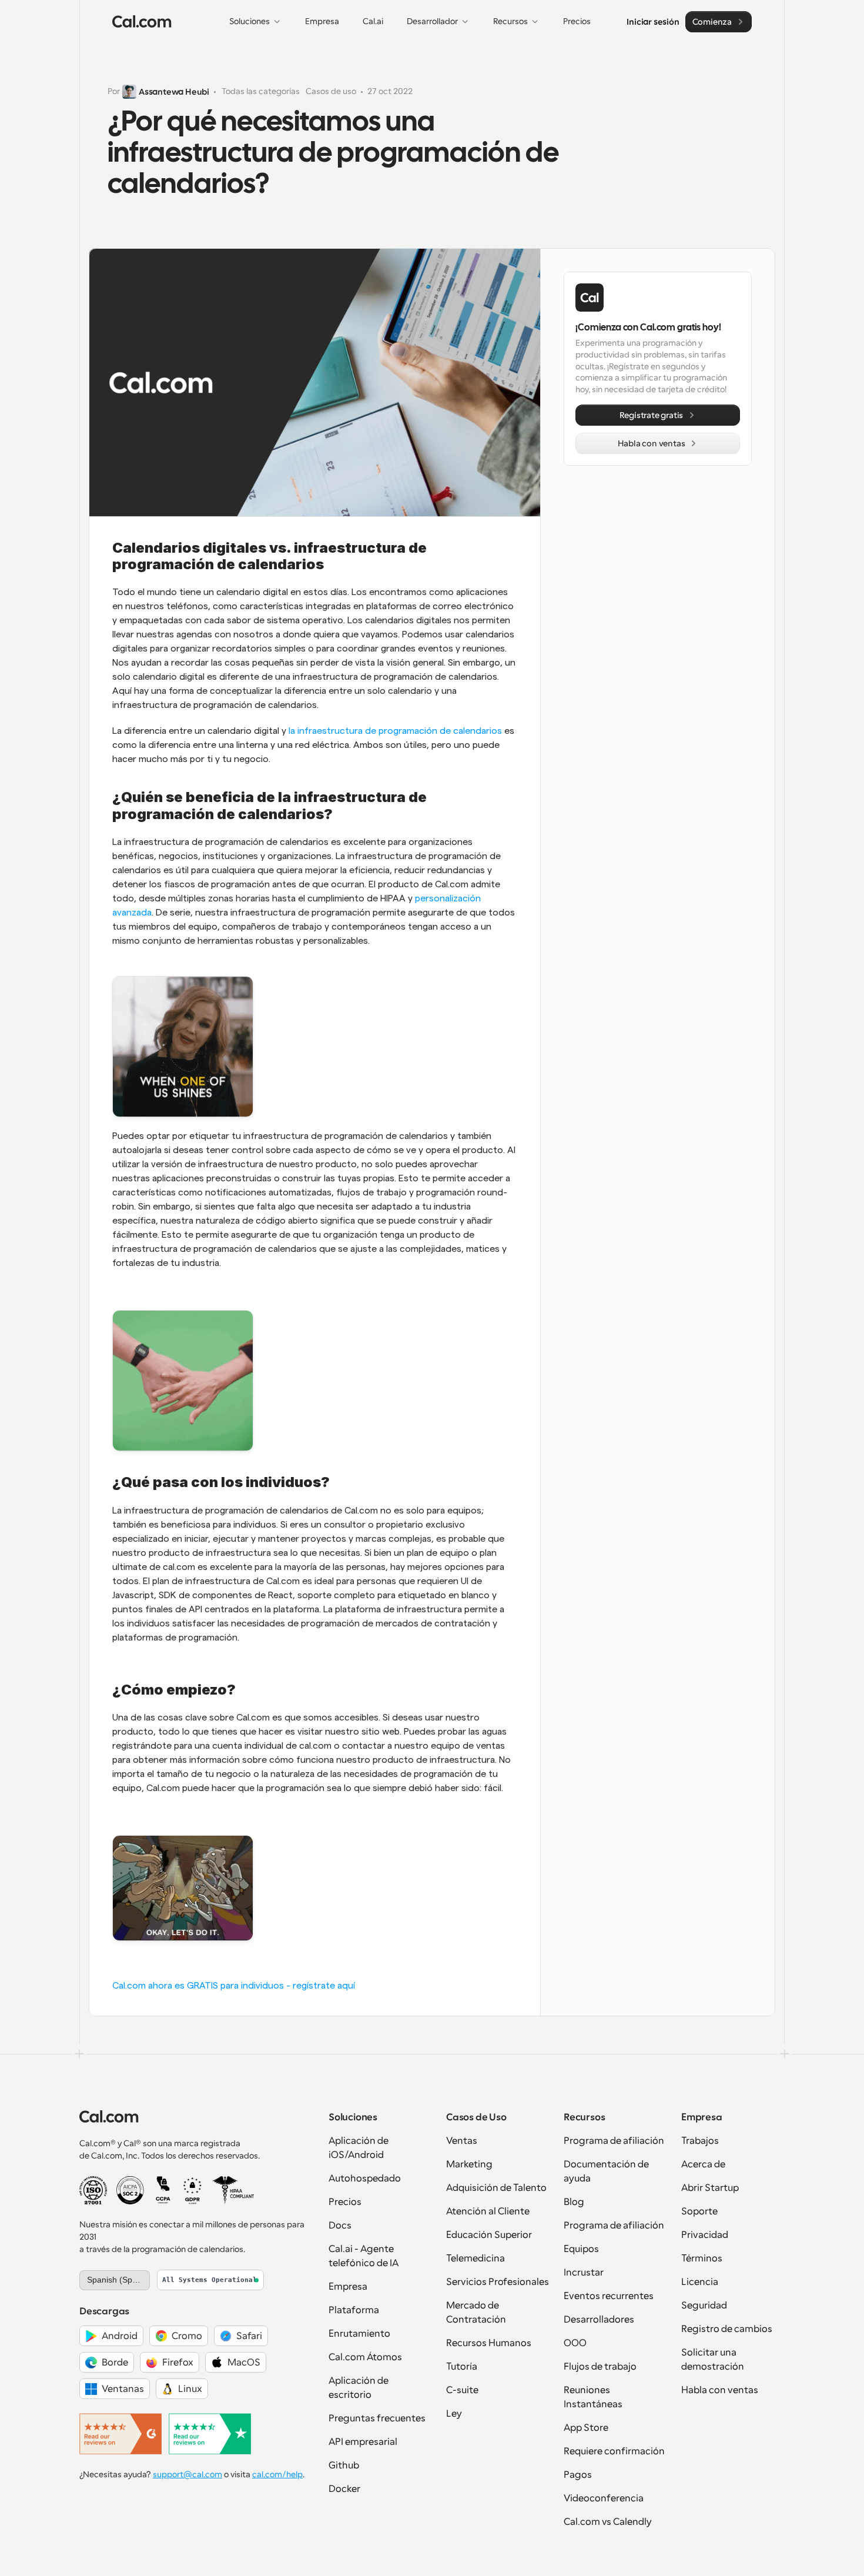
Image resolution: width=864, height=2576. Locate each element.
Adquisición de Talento (496, 2188)
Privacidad (705, 2235)
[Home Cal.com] (142, 22)
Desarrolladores (599, 2320)
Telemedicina (475, 2258)
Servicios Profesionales (498, 2282)
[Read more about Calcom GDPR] (192, 2190)
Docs (340, 2226)
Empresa (348, 2287)
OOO (575, 2343)
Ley (454, 2414)
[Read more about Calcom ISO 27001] (93, 2190)
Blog (574, 2202)
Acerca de (703, 2164)
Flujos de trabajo (600, 2367)
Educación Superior (489, 2235)
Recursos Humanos (489, 2343)
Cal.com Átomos (365, 2357)
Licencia (700, 2282)
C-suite (462, 2390)
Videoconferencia (604, 2498)
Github (344, 2465)
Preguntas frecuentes (377, 2418)
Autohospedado (365, 2179)
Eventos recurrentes (609, 2296)
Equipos (581, 2249)
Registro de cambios (727, 2329)
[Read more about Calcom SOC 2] (130, 2190)
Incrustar (584, 2273)
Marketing (469, 2164)
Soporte (699, 2211)
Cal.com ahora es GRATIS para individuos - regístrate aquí (234, 1986)
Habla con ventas (720, 2390)
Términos (702, 2258)
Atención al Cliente (488, 2211)
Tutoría (462, 2367)
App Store (586, 2428)
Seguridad (704, 2306)
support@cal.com (187, 2474)
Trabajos (700, 2141)
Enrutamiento (359, 2334)
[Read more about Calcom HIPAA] (233, 2190)
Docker (344, 2489)
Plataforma (354, 2310)
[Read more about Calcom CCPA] (163, 2190)
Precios (345, 2202)
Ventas (462, 2141)
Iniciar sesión (653, 21)
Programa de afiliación (614, 2141)
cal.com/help (277, 2474)
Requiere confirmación (614, 2451)
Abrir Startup (710, 2188)
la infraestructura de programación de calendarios (395, 731)
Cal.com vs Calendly (608, 2522)
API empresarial (363, 2442)
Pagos (578, 2475)
